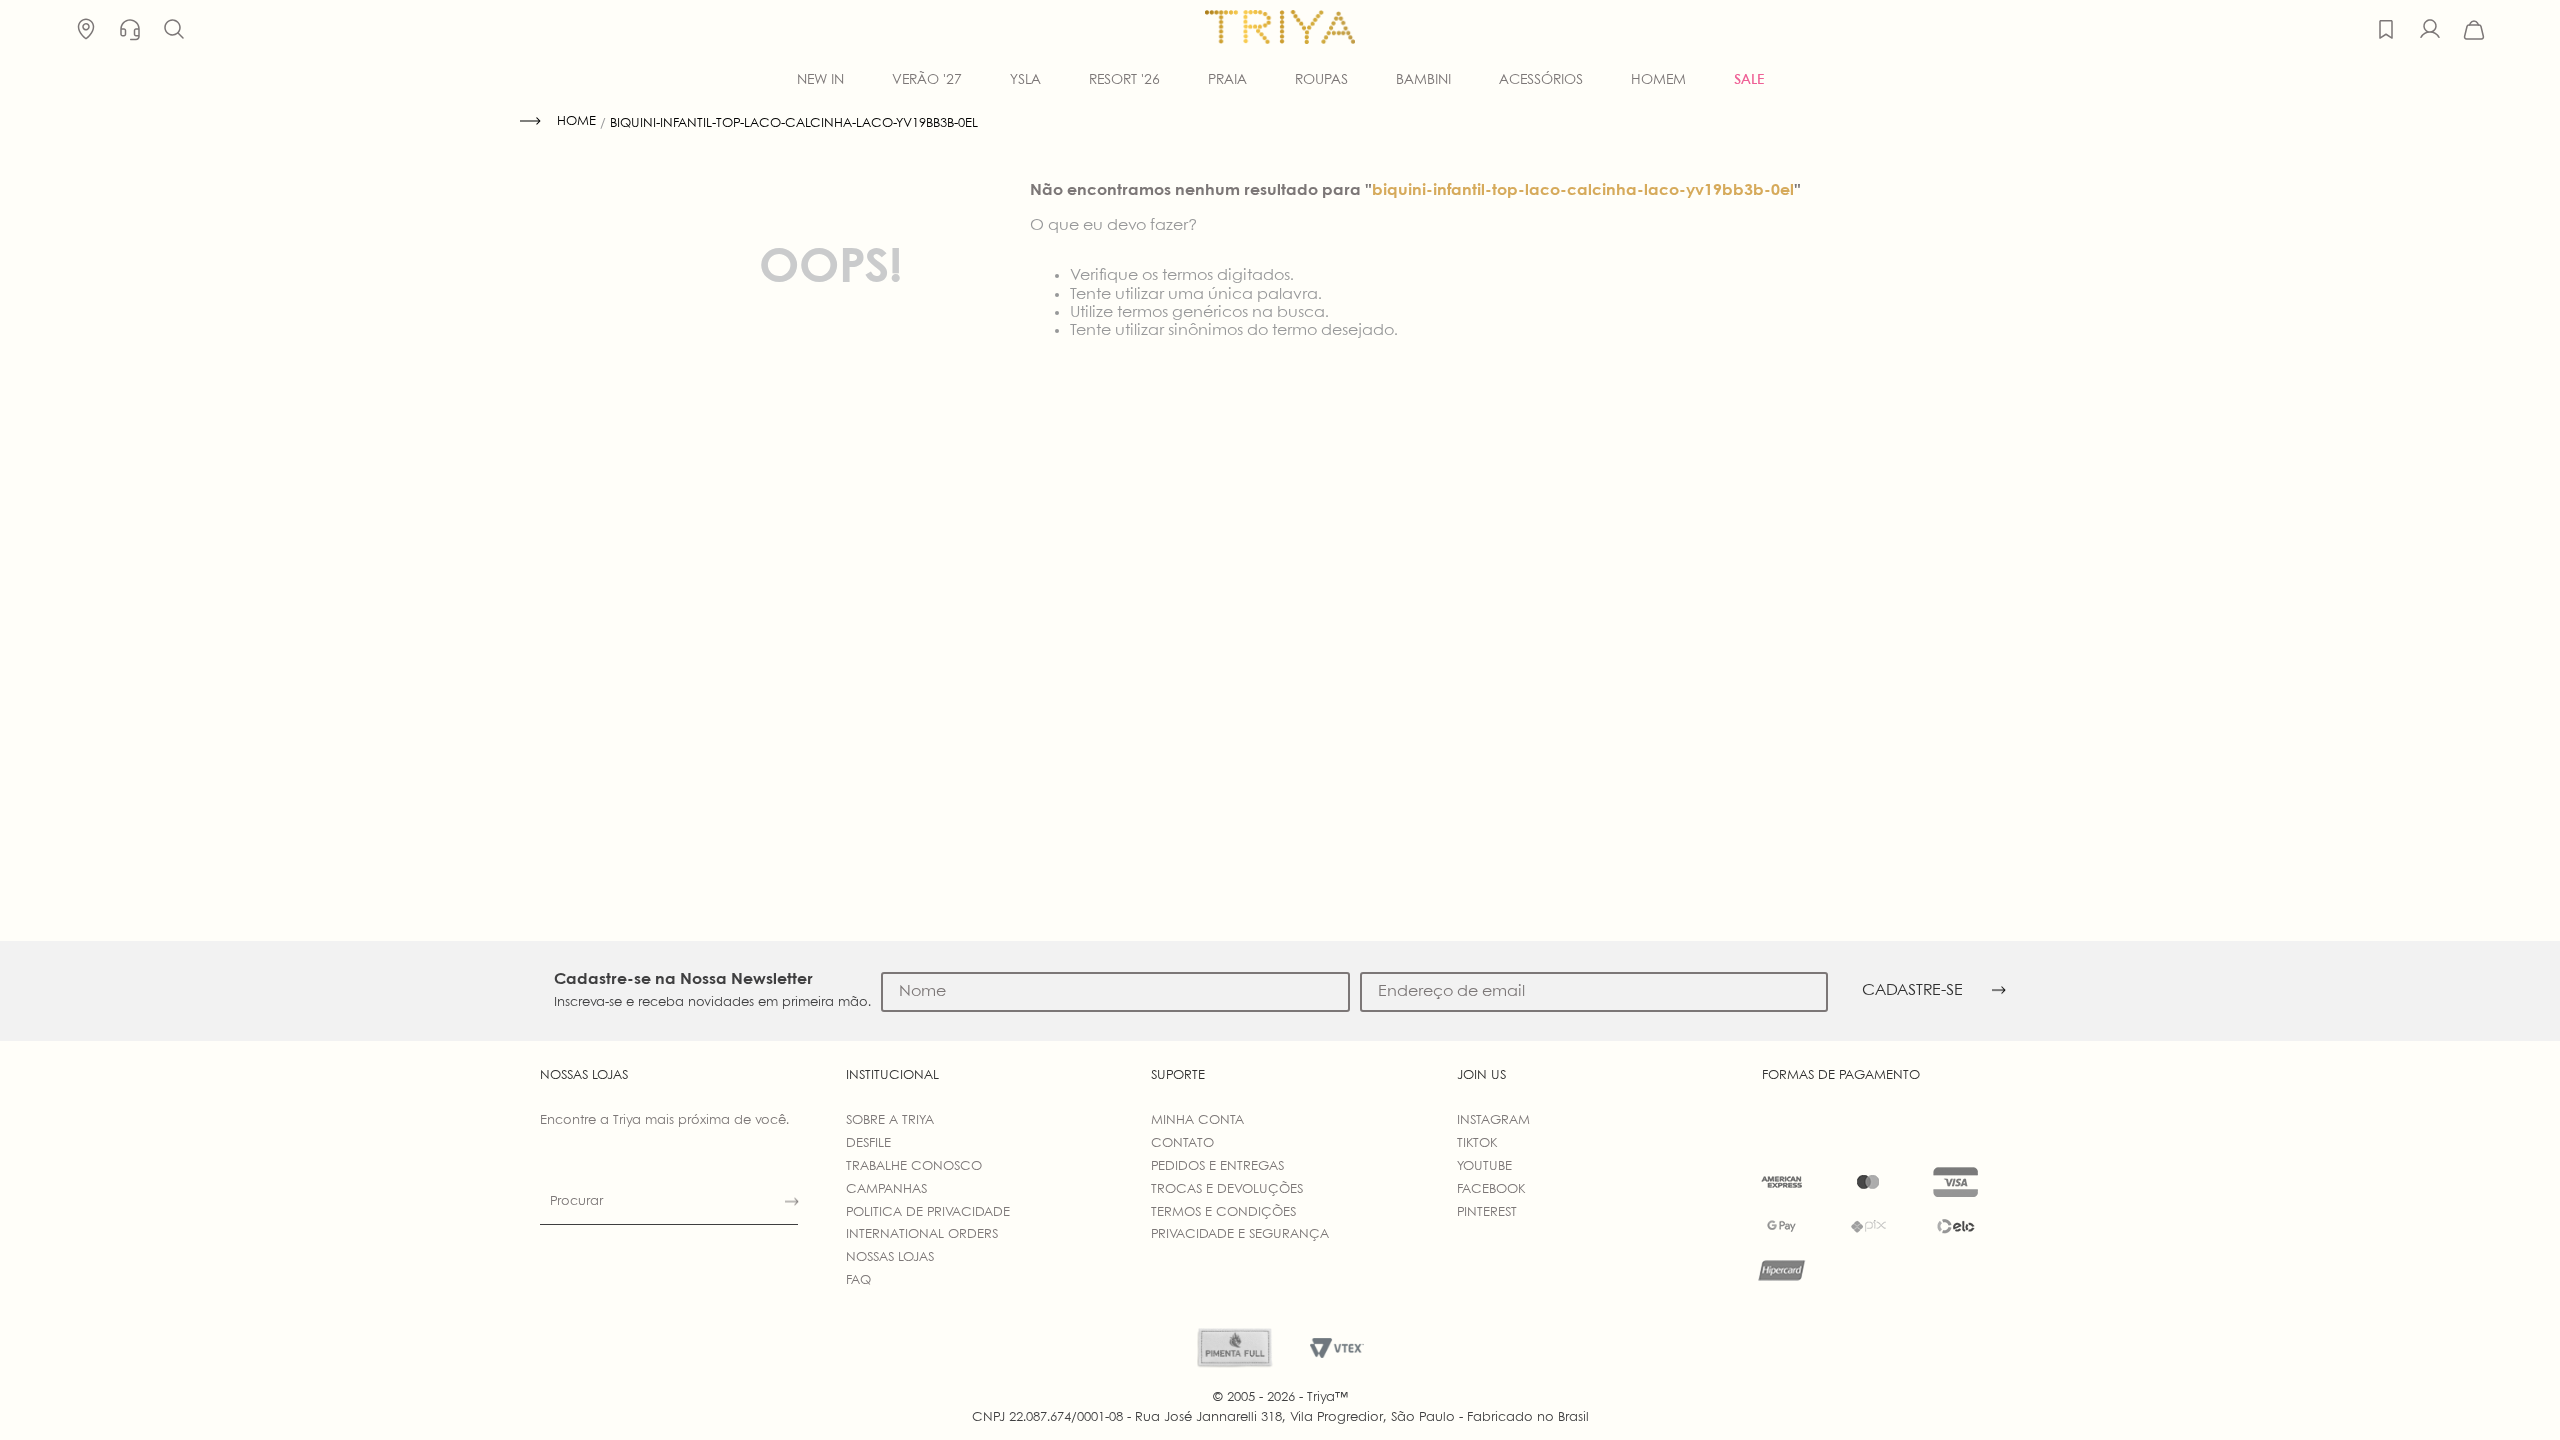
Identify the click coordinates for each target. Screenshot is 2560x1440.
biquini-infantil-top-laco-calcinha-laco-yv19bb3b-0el (794, 123)
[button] (174, 30)
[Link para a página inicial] (558, 122)
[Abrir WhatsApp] (2510, 1389)
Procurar (576, 1201)
